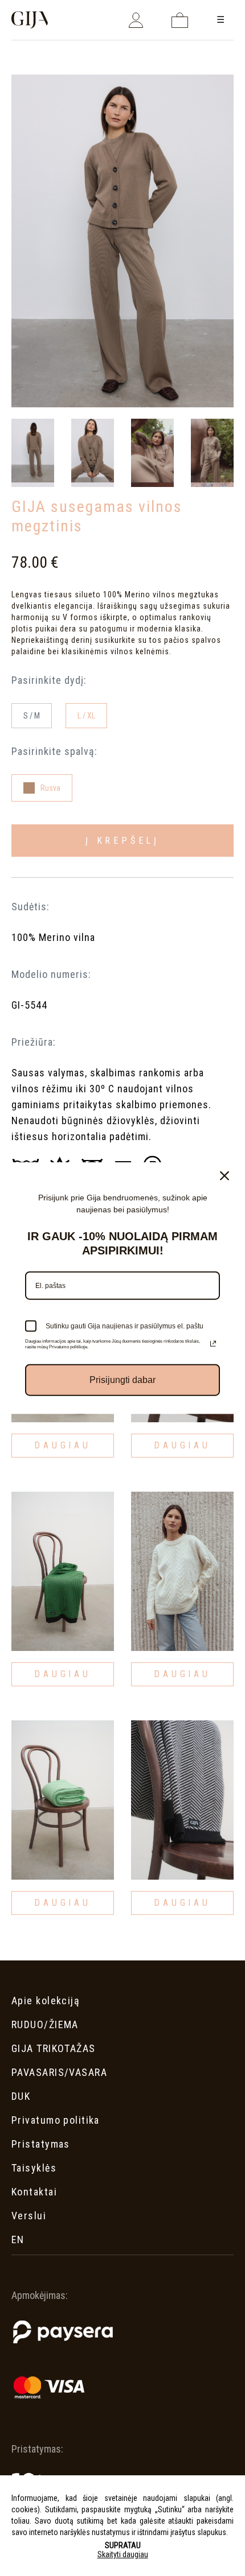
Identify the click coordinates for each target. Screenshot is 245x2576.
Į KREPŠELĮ (122, 841)
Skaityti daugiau (123, 2554)
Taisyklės (34, 2168)
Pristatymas (41, 2144)
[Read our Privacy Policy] (213, 1344)
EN (18, 2239)
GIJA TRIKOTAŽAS (54, 2048)
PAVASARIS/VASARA (59, 2072)
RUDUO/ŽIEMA (45, 2024)
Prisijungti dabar (122, 1380)
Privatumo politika (56, 2120)
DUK (21, 2096)
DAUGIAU (62, 1445)
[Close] (224, 1176)
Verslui (29, 2216)
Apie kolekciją (46, 2001)
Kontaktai (34, 2192)
